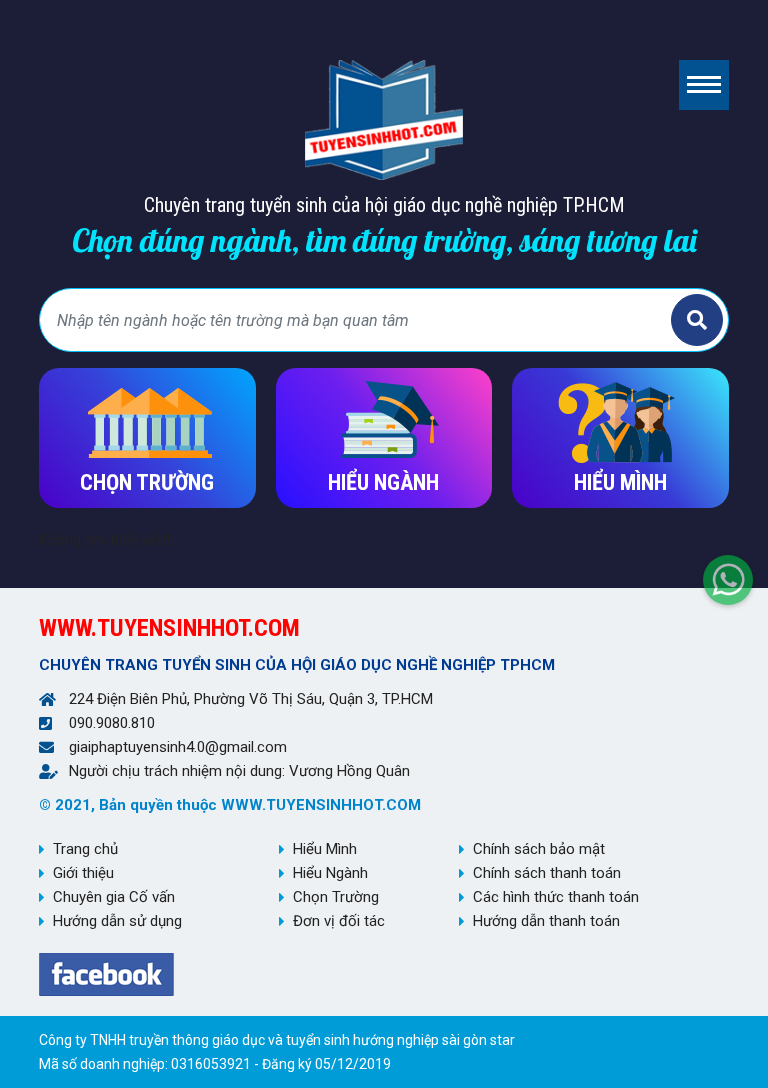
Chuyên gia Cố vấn (114, 897)
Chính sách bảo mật (539, 849)
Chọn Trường (336, 897)
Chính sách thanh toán (547, 873)
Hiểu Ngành (330, 873)
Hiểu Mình (325, 849)
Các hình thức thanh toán (556, 897)
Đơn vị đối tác (339, 921)
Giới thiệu (83, 873)
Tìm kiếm (697, 320)
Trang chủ (85, 849)
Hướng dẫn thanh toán (546, 921)
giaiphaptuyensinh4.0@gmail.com (178, 747)
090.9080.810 (112, 723)
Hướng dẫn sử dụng (117, 921)
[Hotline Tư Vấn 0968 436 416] (728, 575)
